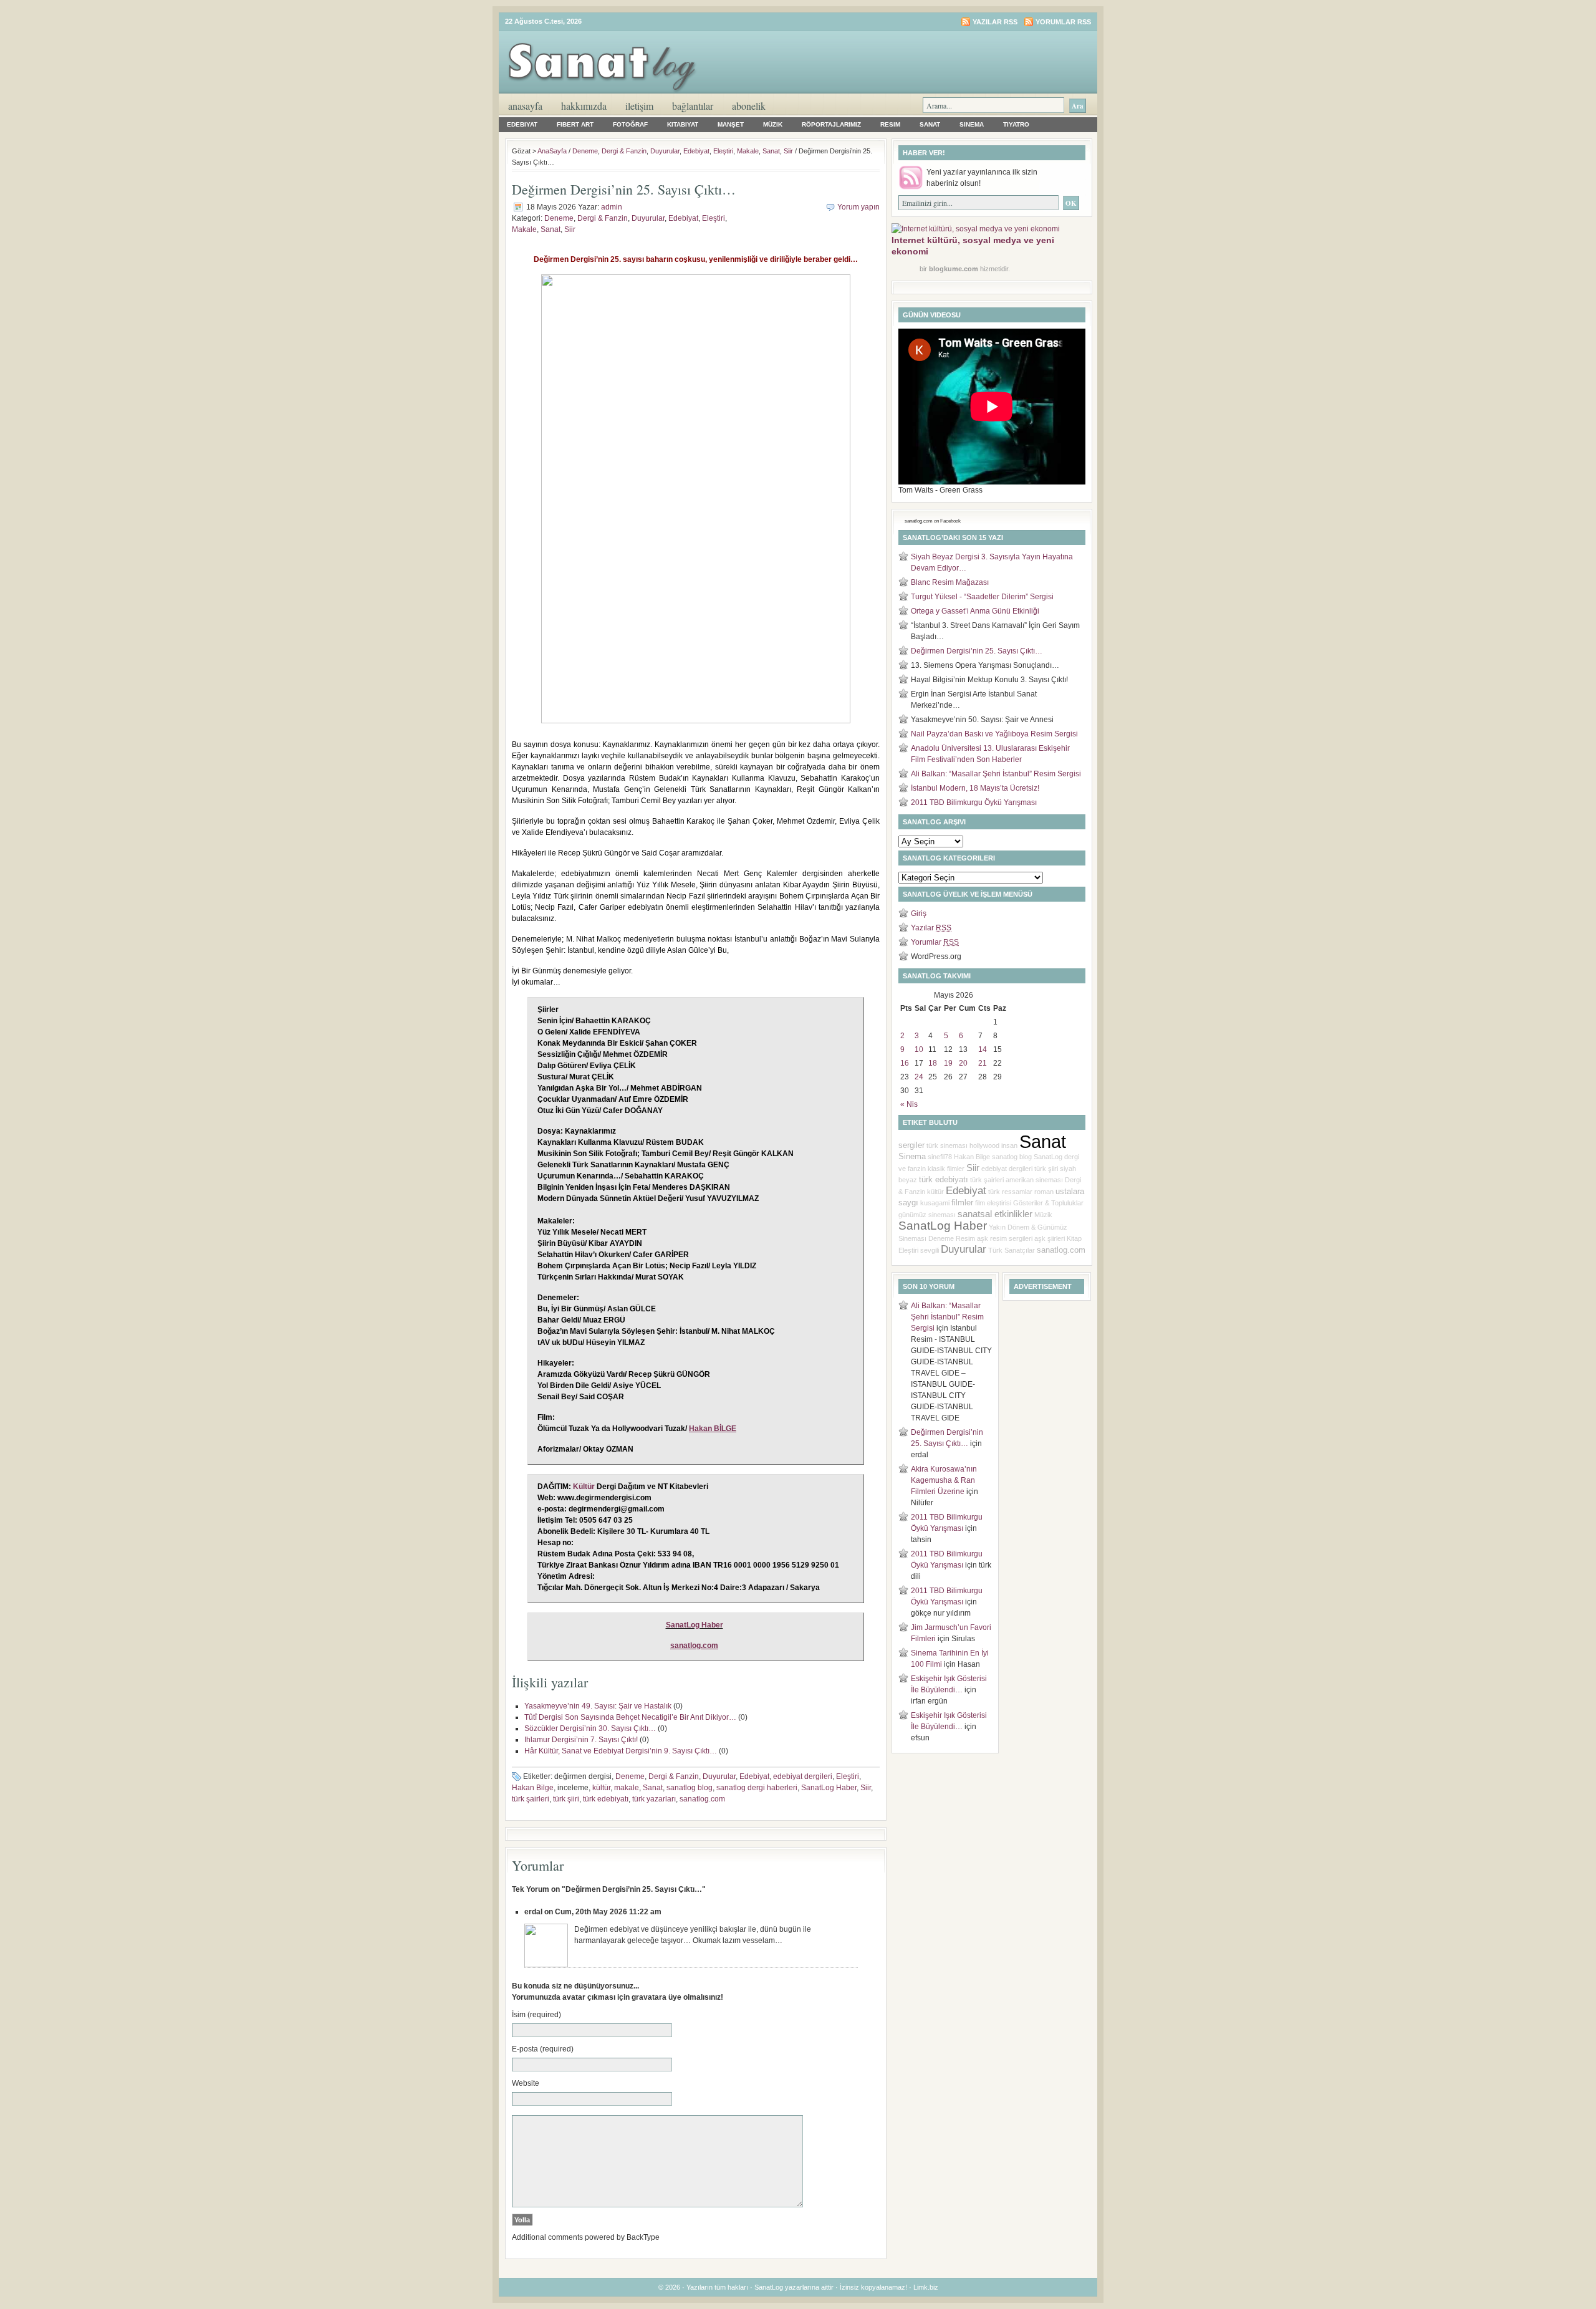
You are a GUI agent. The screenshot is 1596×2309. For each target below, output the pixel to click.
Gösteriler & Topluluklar (1048, 1203)
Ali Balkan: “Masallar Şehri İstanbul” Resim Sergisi (996, 774)
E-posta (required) (543, 2049)
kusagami (935, 1203)
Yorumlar (935, 942)
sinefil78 (940, 1157)
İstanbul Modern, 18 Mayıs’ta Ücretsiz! (975, 788)
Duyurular (665, 151)
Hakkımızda (584, 106)
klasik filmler (946, 1169)
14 (983, 1049)
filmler (962, 1203)
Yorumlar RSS (1063, 22)
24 (919, 1077)
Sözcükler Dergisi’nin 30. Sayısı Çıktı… (590, 1728)
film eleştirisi (993, 1203)
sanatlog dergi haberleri (757, 1788)
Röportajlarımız (831, 124)
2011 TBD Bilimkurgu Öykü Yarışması (974, 803)
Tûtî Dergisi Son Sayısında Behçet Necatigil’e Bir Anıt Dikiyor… (630, 1717)
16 (905, 1063)
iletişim (639, 106)
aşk (983, 1238)
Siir (788, 151)
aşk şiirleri (1050, 1238)
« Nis (909, 1104)
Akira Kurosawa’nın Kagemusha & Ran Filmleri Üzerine (944, 1480)
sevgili (930, 1250)
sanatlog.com (702, 1799)
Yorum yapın (858, 207)
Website (526, 2083)
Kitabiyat (683, 124)
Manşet (731, 124)
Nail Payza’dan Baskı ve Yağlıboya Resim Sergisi (994, 734)
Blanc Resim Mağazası (950, 582)
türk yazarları (654, 1799)
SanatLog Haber (695, 1625)
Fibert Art (575, 124)
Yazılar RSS (995, 22)
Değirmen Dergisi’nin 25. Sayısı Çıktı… (977, 651)
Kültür (584, 1487)
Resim (890, 124)
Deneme (585, 151)
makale (627, 1788)
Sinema (972, 124)
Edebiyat (522, 124)
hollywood (984, 1145)
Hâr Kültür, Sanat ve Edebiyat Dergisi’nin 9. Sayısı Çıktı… (621, 1751)
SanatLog (1048, 1157)
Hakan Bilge (533, 1788)
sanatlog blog (690, 1788)
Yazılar (931, 928)
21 (983, 1063)
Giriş (919, 913)
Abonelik (749, 106)
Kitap (1074, 1238)
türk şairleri (531, 1799)
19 (948, 1063)
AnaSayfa (525, 106)
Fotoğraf (630, 124)
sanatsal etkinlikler (995, 1214)
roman (1044, 1192)
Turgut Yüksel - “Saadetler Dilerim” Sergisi (982, 597)
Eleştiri (723, 151)
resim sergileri (1011, 1238)
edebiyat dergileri (803, 1776)
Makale (748, 151)
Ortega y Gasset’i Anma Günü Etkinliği (975, 611)
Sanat (930, 124)
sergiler (911, 1145)
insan (1009, 1145)
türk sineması (947, 1145)
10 (919, 1049)
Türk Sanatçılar (1012, 1250)
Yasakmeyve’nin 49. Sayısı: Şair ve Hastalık (598, 1706)
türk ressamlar (1010, 1192)
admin (612, 207)
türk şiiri (566, 1799)
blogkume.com (954, 269)
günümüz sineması (927, 1215)
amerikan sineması (1034, 1180)
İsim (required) (536, 2015)
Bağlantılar (693, 106)
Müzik (773, 124)
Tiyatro (1016, 124)
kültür (601, 1788)
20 (963, 1063)
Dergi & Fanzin (624, 151)
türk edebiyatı (606, 1799)
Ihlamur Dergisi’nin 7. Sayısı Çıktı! (581, 1740)
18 (933, 1063)
